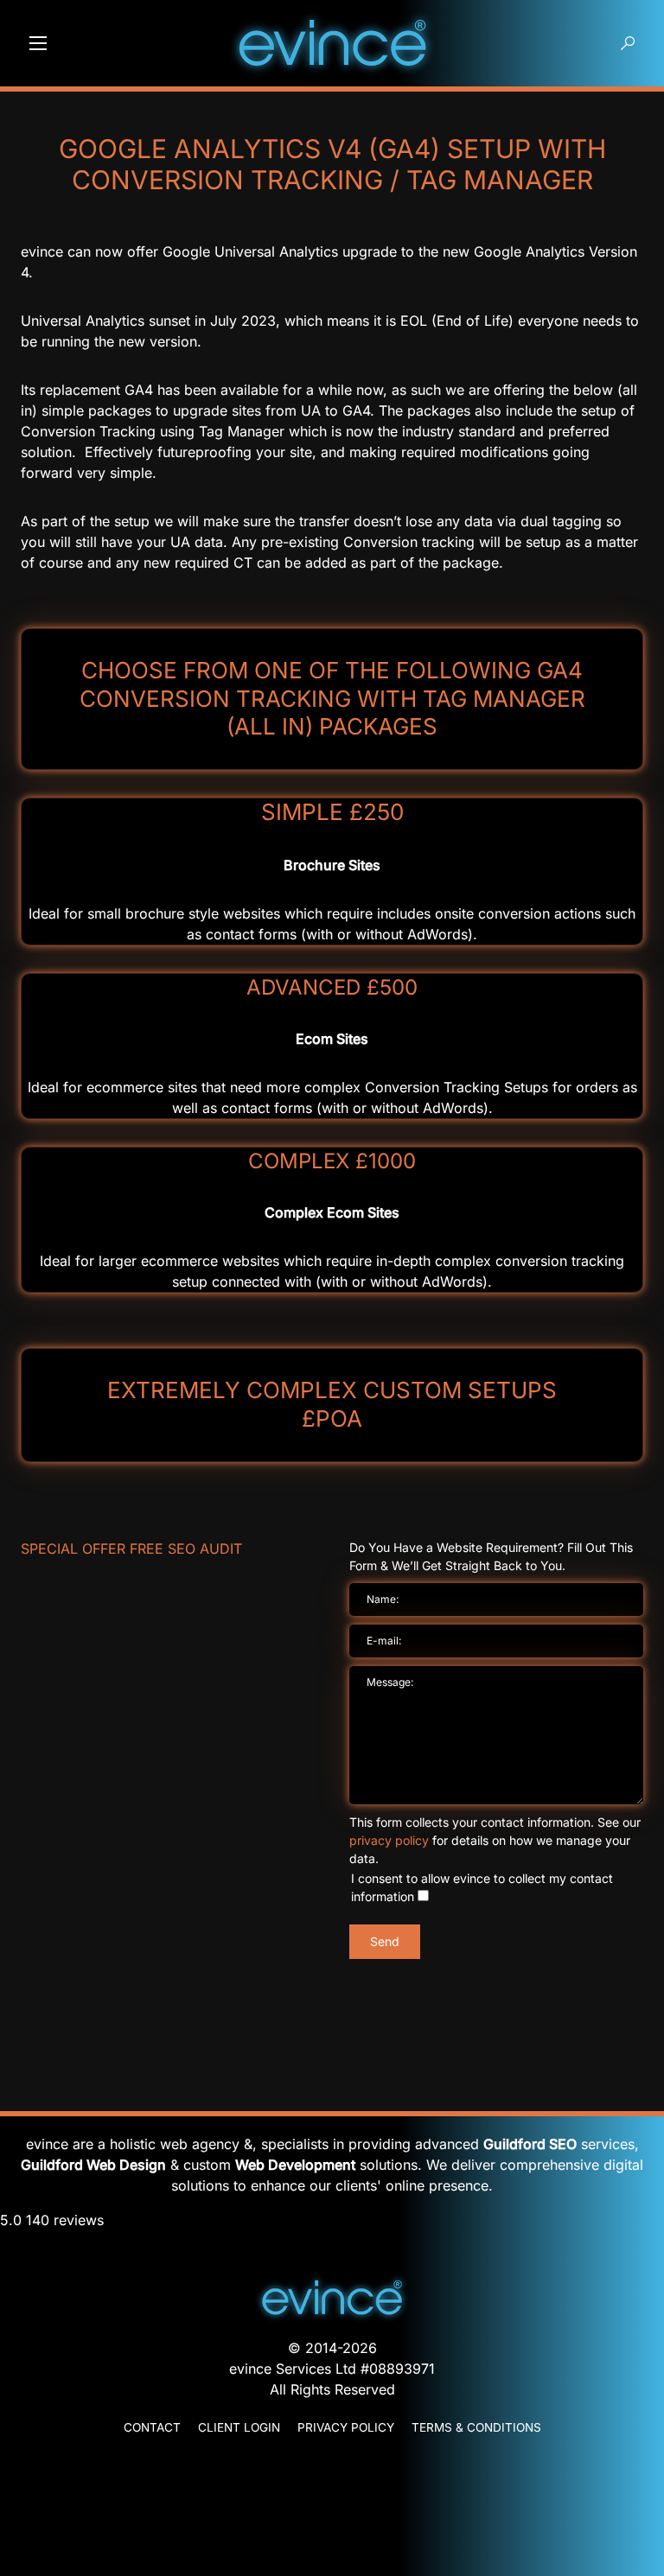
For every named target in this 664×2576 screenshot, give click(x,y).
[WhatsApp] (332, 2494)
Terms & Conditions (476, 2427)
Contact (152, 2427)
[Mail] (332, 2463)
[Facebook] (332, 2525)
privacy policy (389, 1840)
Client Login (239, 2427)
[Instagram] (332, 2541)
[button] (38, 43)
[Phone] (332, 2478)
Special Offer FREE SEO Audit (131, 1549)
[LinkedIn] (332, 2509)
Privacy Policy (346, 2427)
